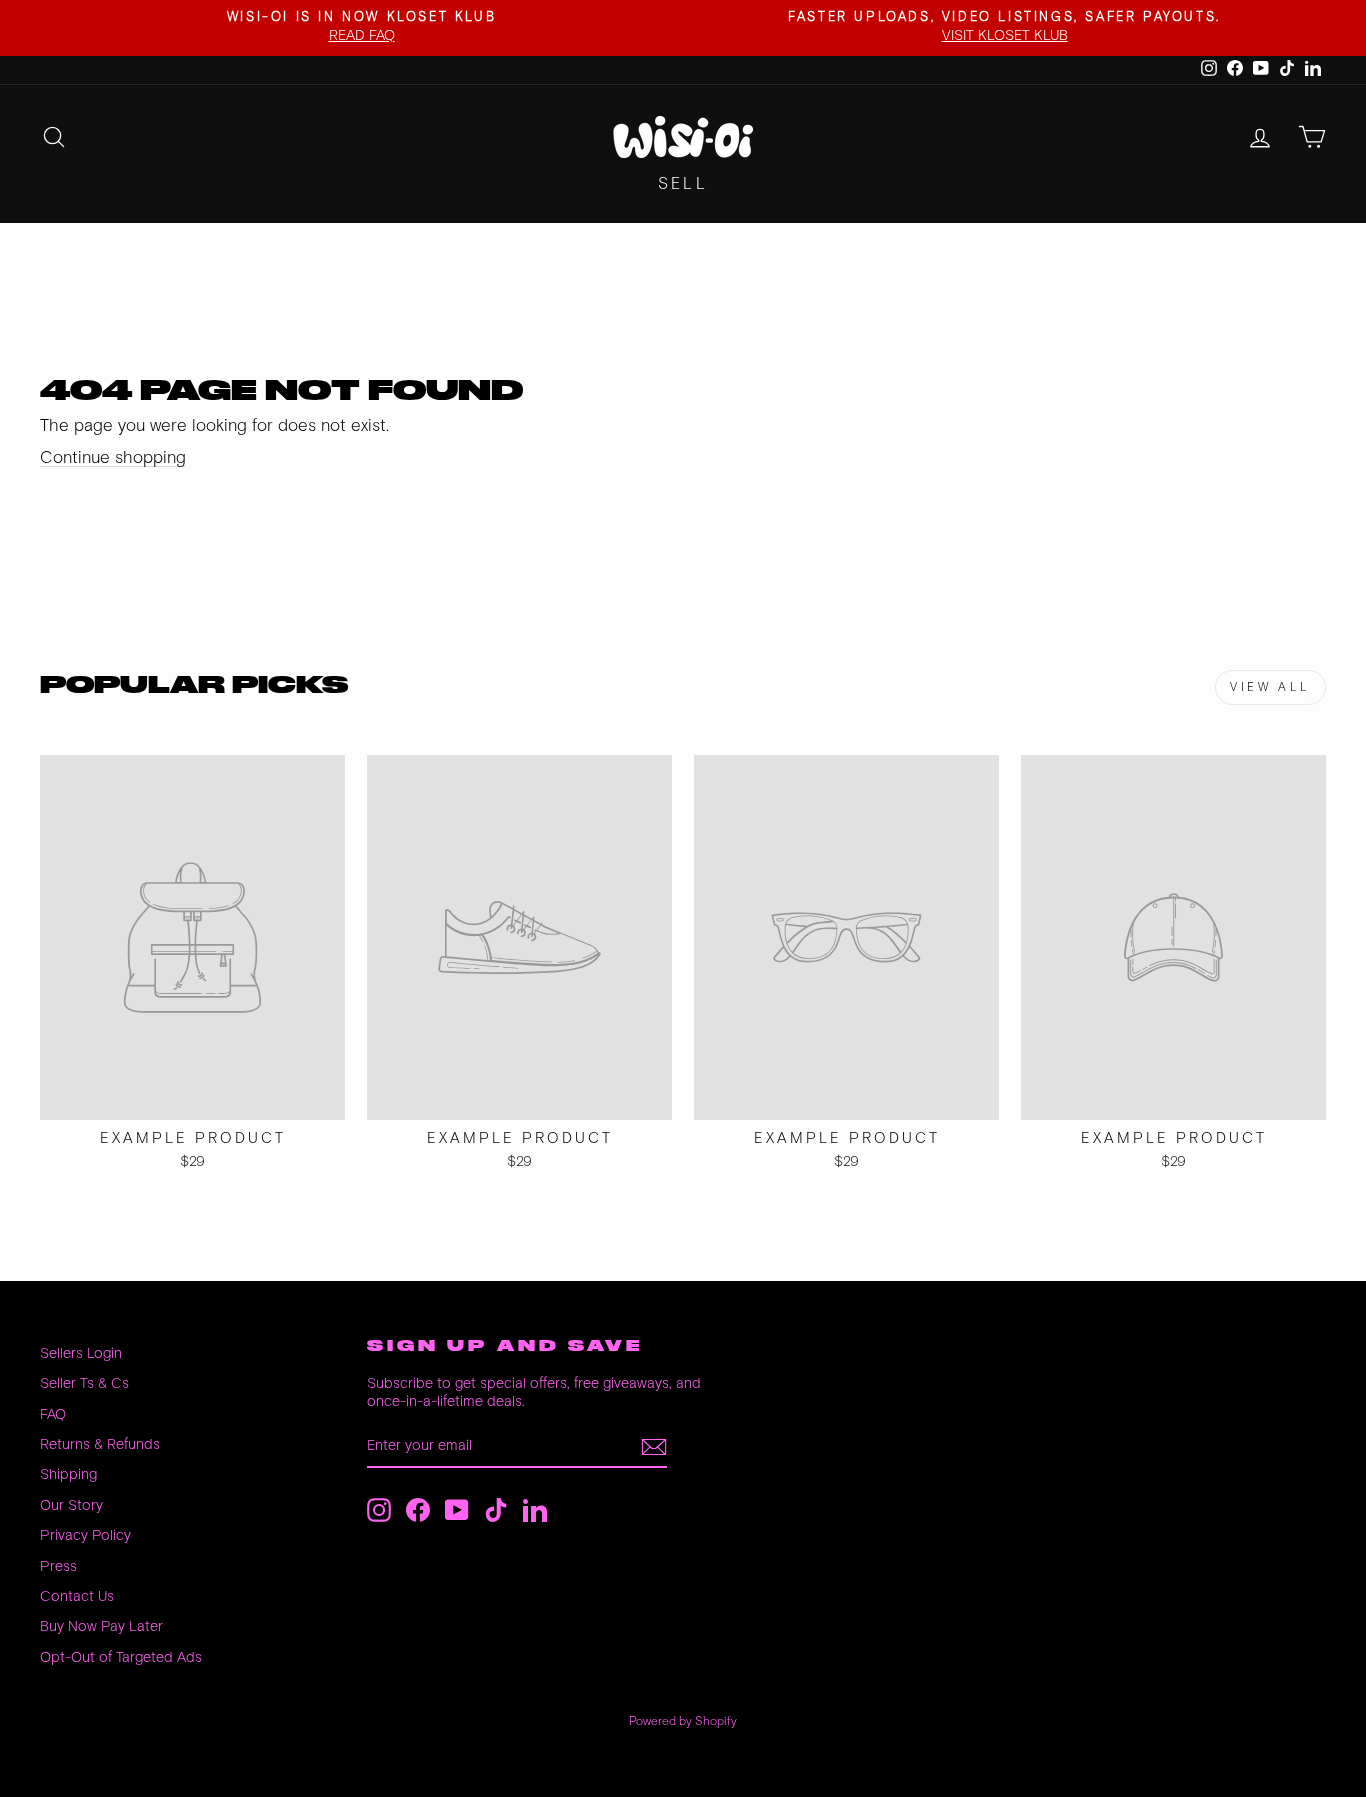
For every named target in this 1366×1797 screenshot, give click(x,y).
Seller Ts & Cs (84, 1383)
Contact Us (77, 1596)
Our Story (71, 1505)
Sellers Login (81, 1353)
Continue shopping (113, 458)
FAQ (53, 1414)
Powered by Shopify (683, 1721)
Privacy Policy (85, 1535)
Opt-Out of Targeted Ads (121, 1657)
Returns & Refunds (100, 1444)
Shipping (68, 1474)
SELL (683, 184)
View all (1270, 687)
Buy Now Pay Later (101, 1626)
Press (58, 1566)
